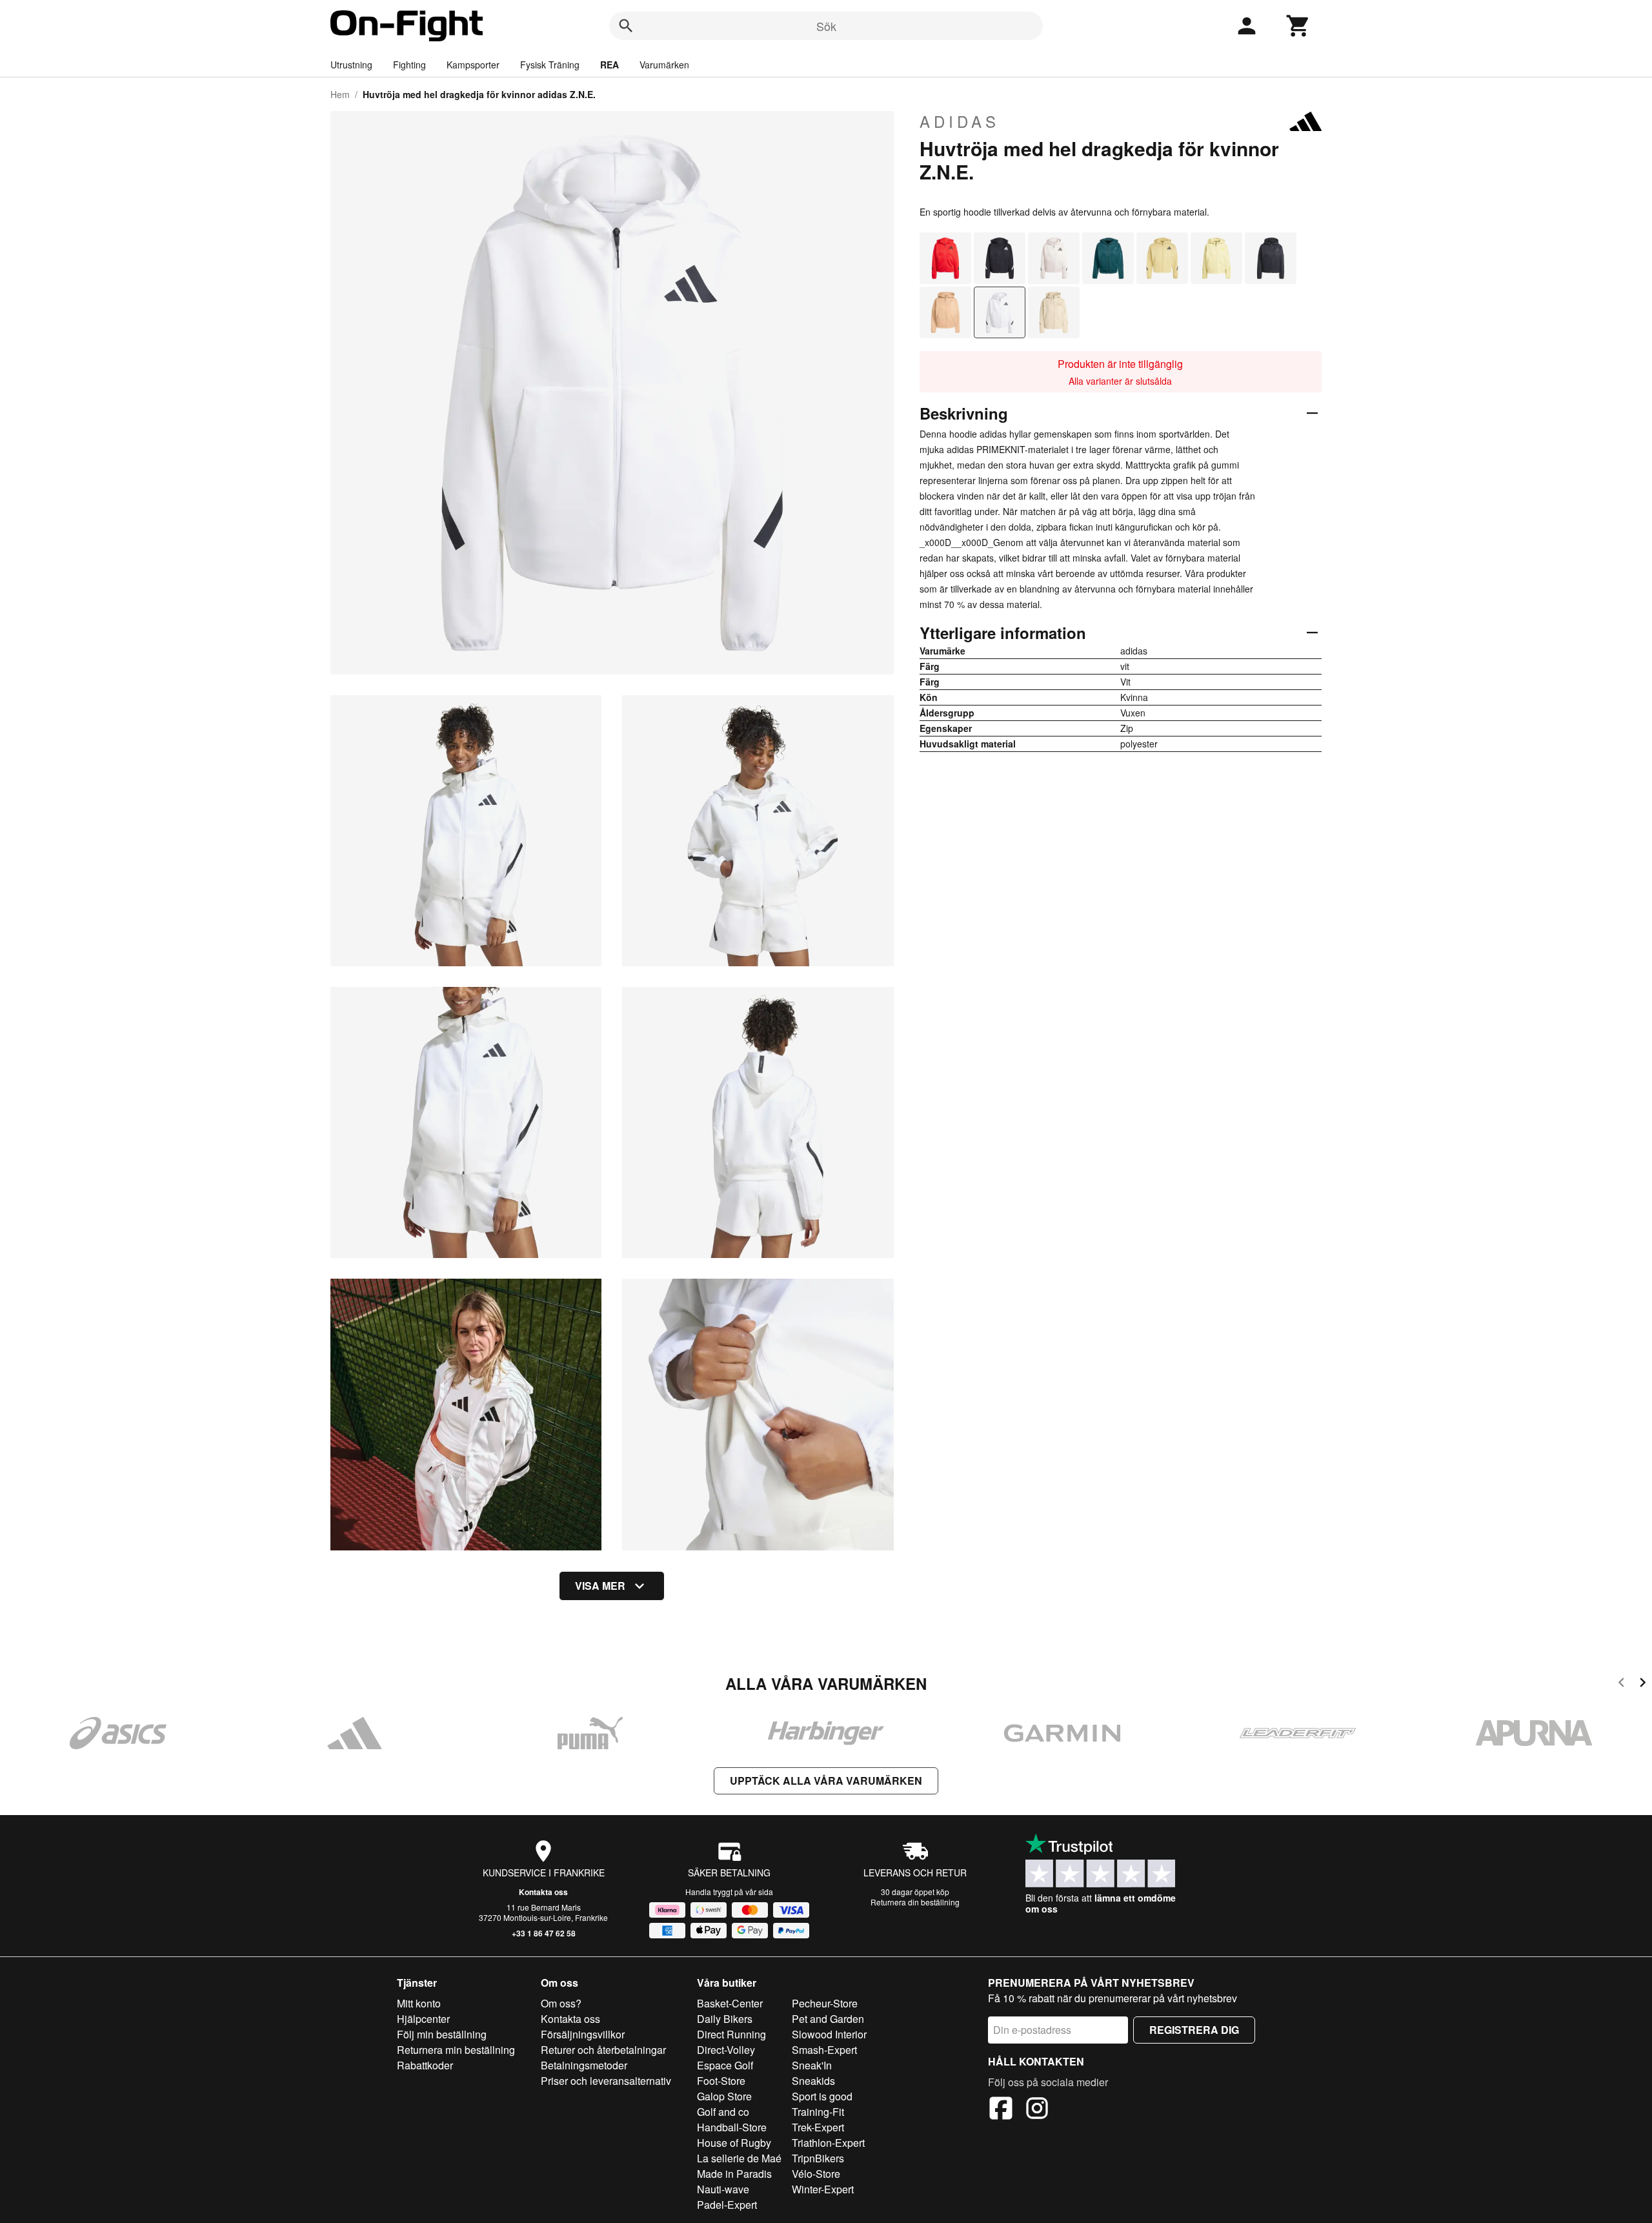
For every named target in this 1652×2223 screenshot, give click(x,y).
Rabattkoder (425, 2065)
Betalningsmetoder (584, 2065)
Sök (826, 26)
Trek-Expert (818, 2127)
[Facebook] (1001, 2110)
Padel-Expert (727, 2205)
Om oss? (561, 2003)
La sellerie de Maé (739, 2158)
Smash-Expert (824, 2050)
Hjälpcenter (423, 2019)
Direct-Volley (726, 2050)
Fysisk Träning (550, 65)
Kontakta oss (543, 1892)
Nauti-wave (723, 2189)
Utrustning (351, 65)
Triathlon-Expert (828, 2143)
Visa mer (600, 1586)
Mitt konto (419, 2003)
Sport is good (822, 2096)
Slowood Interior (829, 2034)
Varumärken (664, 65)
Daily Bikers (725, 2019)
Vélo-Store (816, 2174)
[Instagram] (1037, 2110)
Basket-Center (730, 2003)
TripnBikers (818, 2158)
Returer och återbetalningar (603, 2050)
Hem (340, 94)
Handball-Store (732, 2127)
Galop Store (724, 2096)
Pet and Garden (828, 2019)
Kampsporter (473, 65)
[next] (1643, 1684)
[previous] (1621, 1684)
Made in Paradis (734, 2174)
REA (609, 65)
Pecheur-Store (825, 2003)
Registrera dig (1194, 2030)
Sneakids (813, 2081)
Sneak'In (812, 2065)
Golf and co (723, 2112)
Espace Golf (725, 2065)
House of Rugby (734, 2143)
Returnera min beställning (456, 2050)
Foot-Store (721, 2081)
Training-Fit (818, 2112)
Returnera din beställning (915, 1902)
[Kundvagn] (1298, 26)
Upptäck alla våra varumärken (826, 1781)
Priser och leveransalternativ (606, 2081)
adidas (960, 121)
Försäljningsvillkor (583, 2034)
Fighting (409, 65)
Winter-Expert (823, 2189)
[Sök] (626, 26)
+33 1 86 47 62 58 (544, 1933)
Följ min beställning (442, 2034)
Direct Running (731, 2034)
